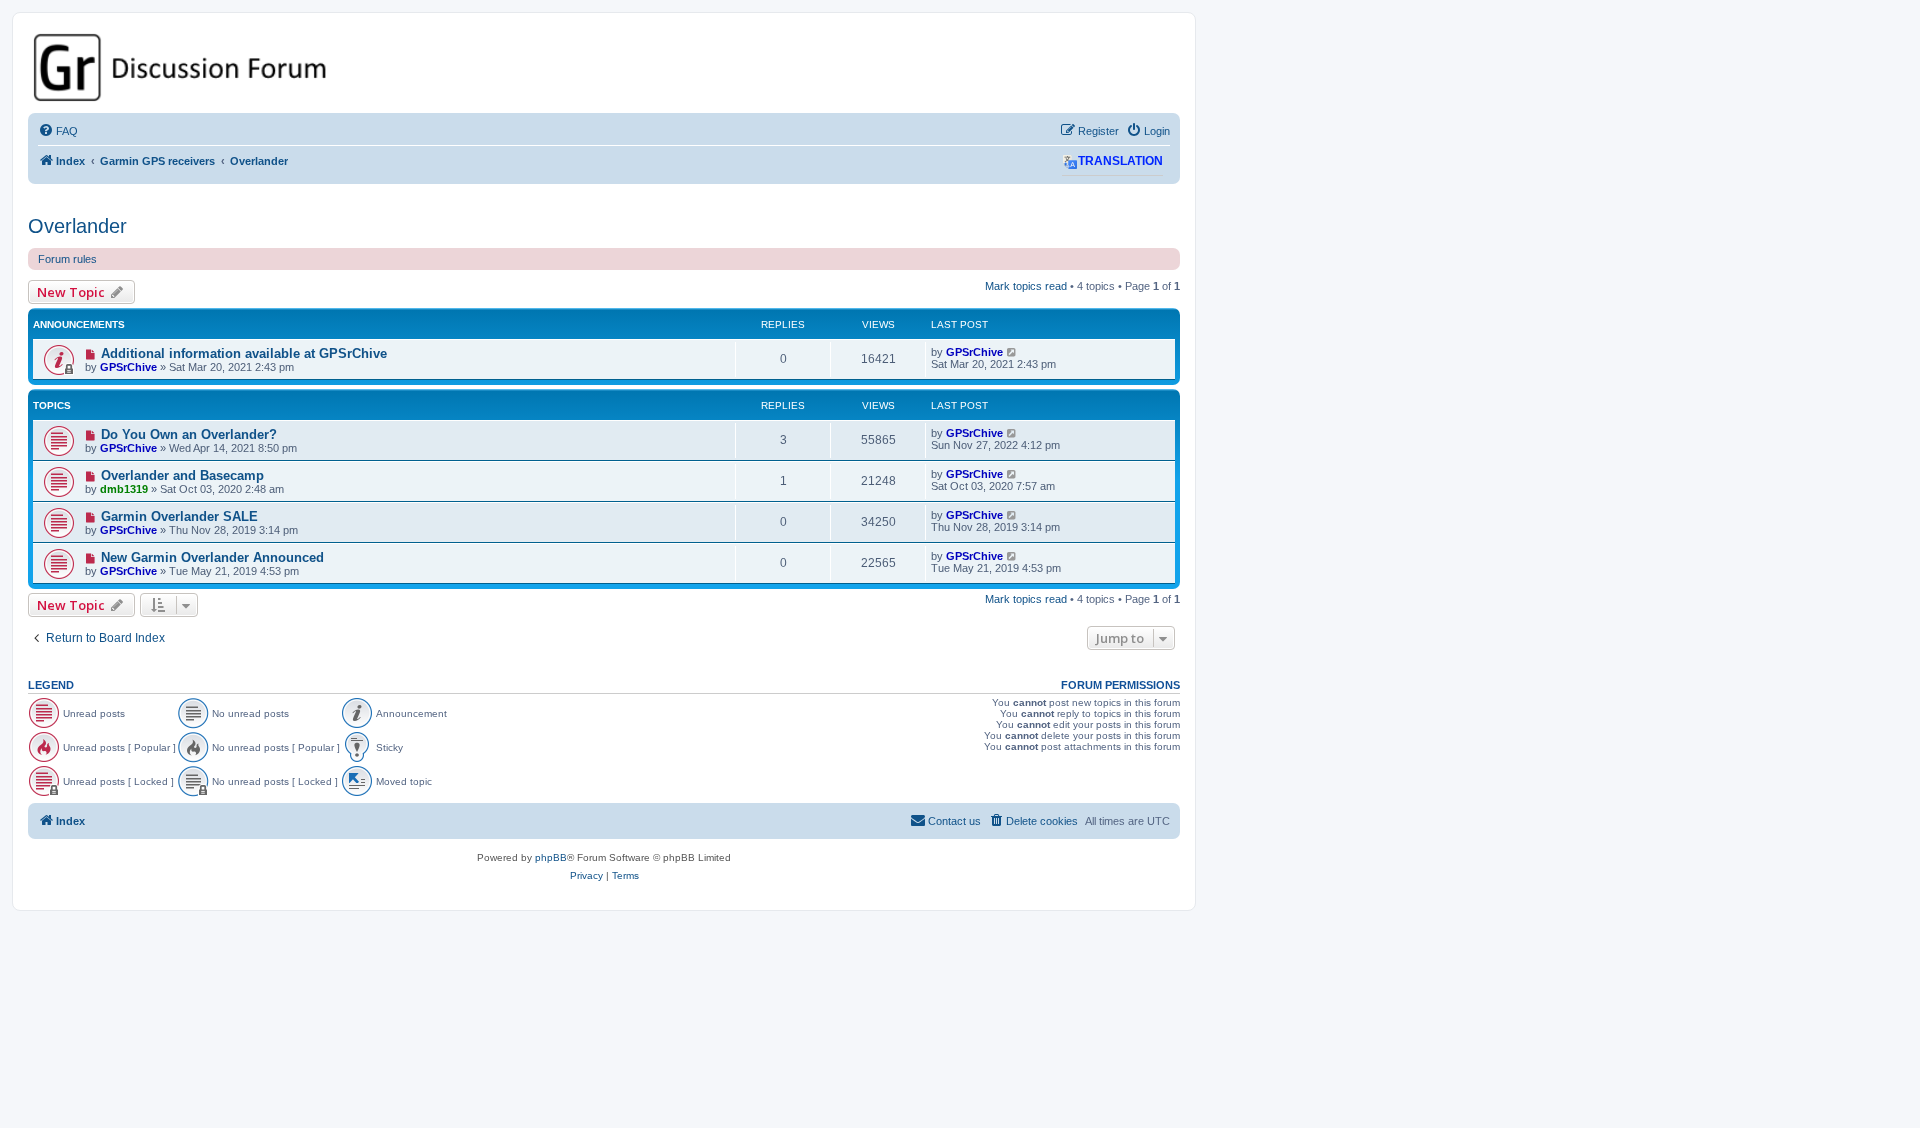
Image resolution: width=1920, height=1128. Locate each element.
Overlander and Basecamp (182, 475)
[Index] (604, 67)
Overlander (77, 226)
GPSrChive (128, 367)
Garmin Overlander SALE (179, 516)
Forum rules (67, 259)
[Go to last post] (1012, 352)
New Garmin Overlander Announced (212, 557)
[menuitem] (58, 131)
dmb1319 (124, 489)
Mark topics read (1026, 286)
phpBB (551, 857)
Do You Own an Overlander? (189, 434)
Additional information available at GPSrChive (244, 353)
